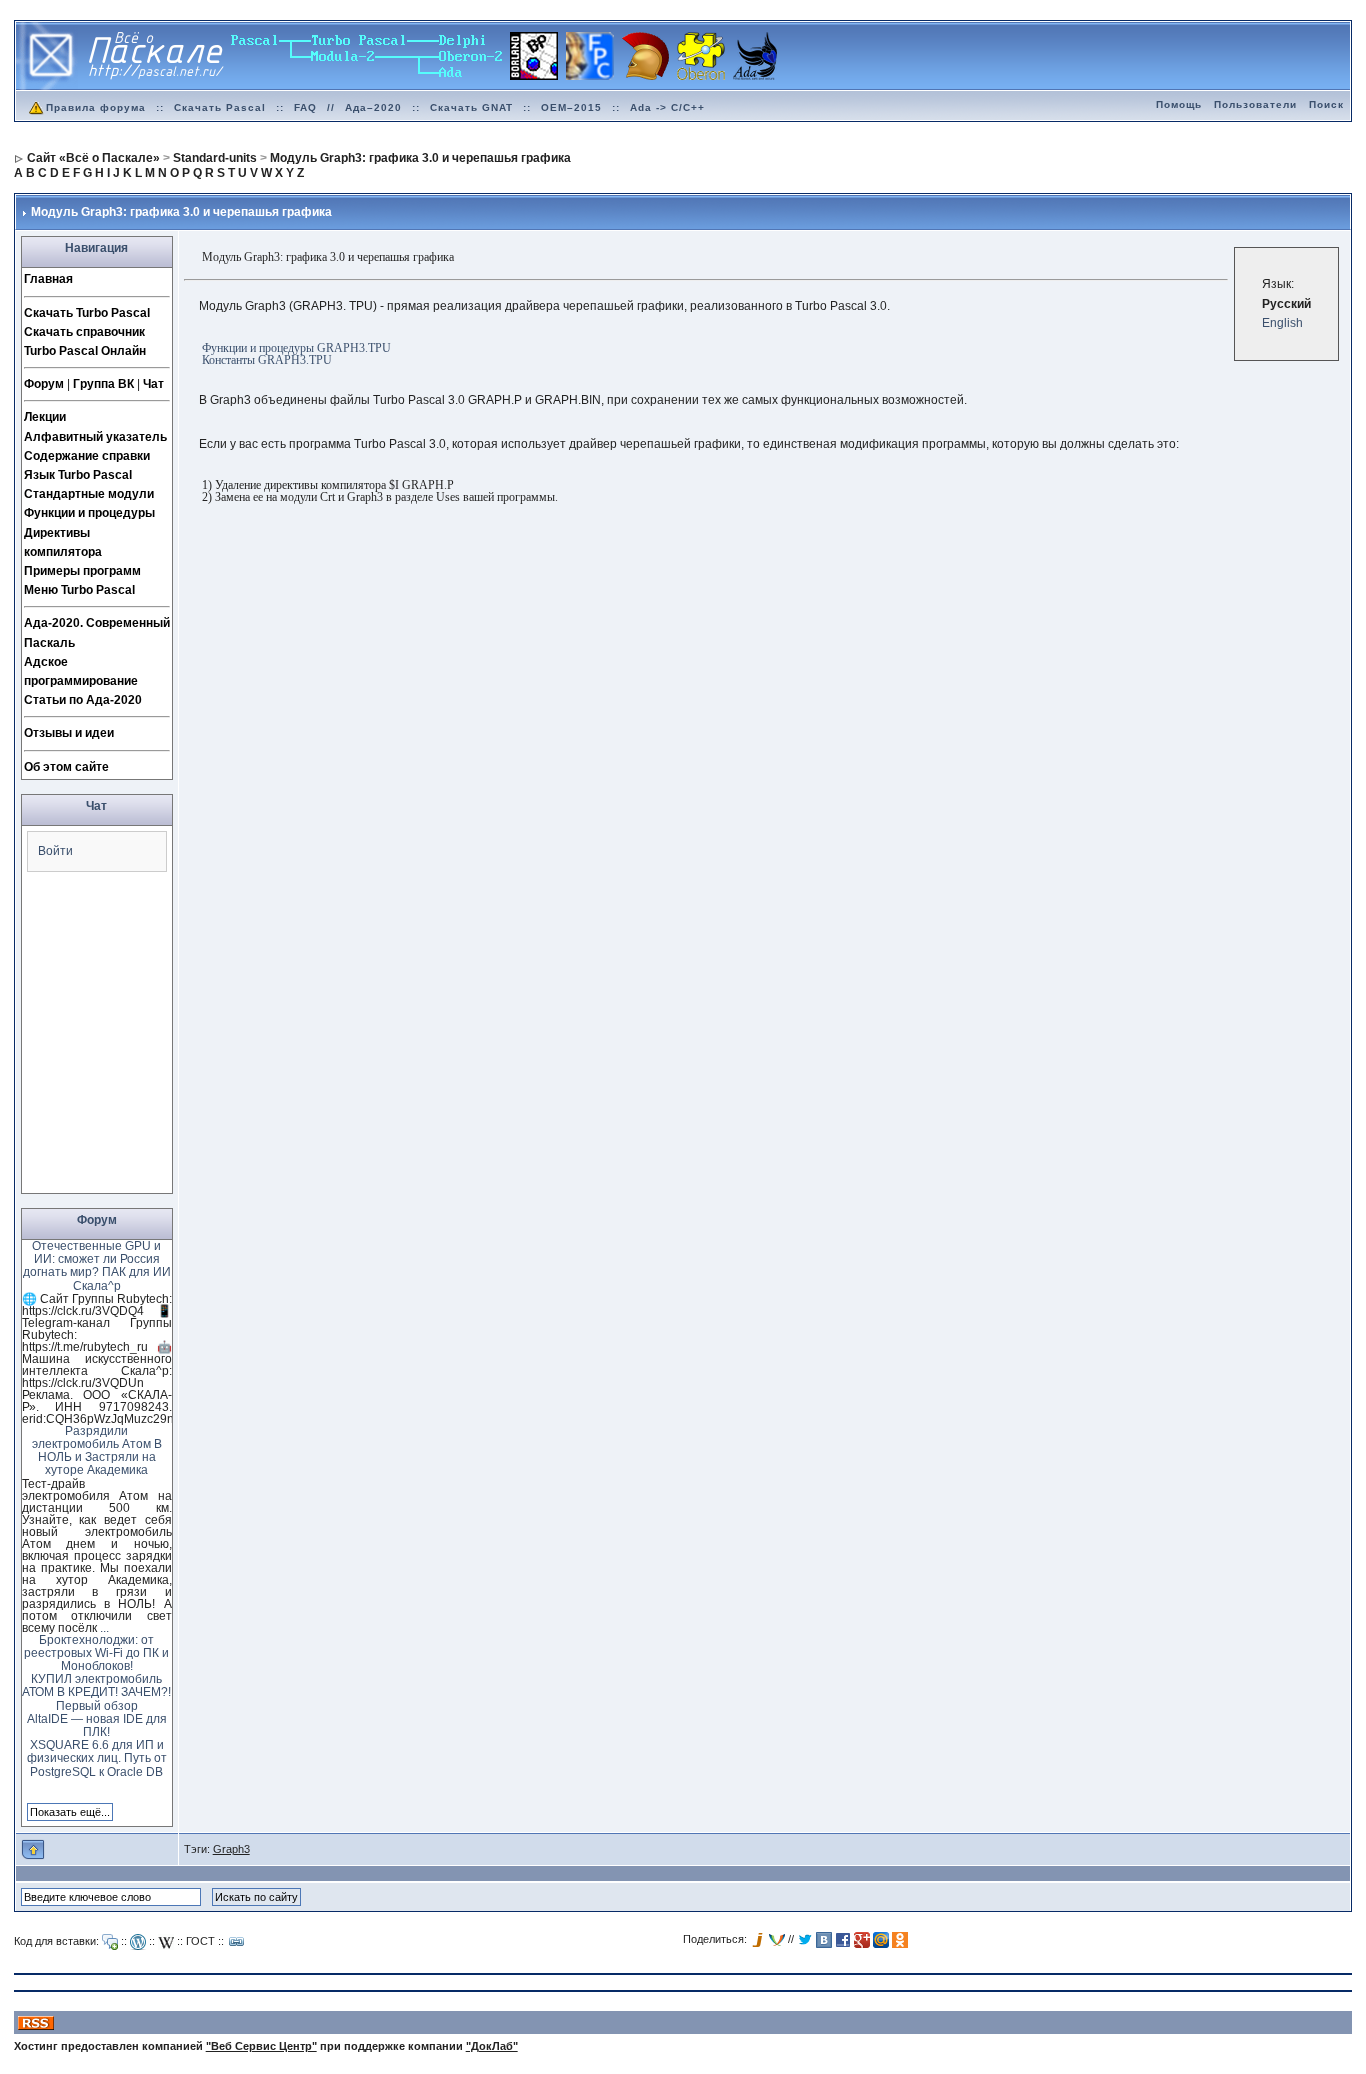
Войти (55, 851)
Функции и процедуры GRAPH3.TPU (296, 348)
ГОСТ (200, 1941)
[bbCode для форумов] (110, 1942)
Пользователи (1255, 104)
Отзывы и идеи (69, 733)
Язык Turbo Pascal (78, 475)
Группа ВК (103, 384)
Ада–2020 (373, 107)
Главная (48, 279)
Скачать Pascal (220, 107)
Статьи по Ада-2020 (83, 700)
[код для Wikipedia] (166, 1942)
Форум (44, 384)
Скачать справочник (84, 332)
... (104, 1628)
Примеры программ (82, 571)
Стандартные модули (89, 494)
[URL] (237, 1942)
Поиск (1326, 104)
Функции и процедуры (89, 513)
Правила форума (96, 107)
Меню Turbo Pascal (79, 590)
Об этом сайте (66, 767)
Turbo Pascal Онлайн (85, 351)
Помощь (1179, 104)
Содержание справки (87, 456)
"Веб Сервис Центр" (261, 2046)
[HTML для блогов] (138, 1942)
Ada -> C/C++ (667, 107)
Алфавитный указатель (95, 437)
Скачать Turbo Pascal (87, 313)
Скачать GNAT (471, 107)
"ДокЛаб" (492, 2046)
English (1282, 323)
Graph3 (231, 1849)
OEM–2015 (571, 107)
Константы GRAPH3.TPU (267, 360)
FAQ (305, 107)
